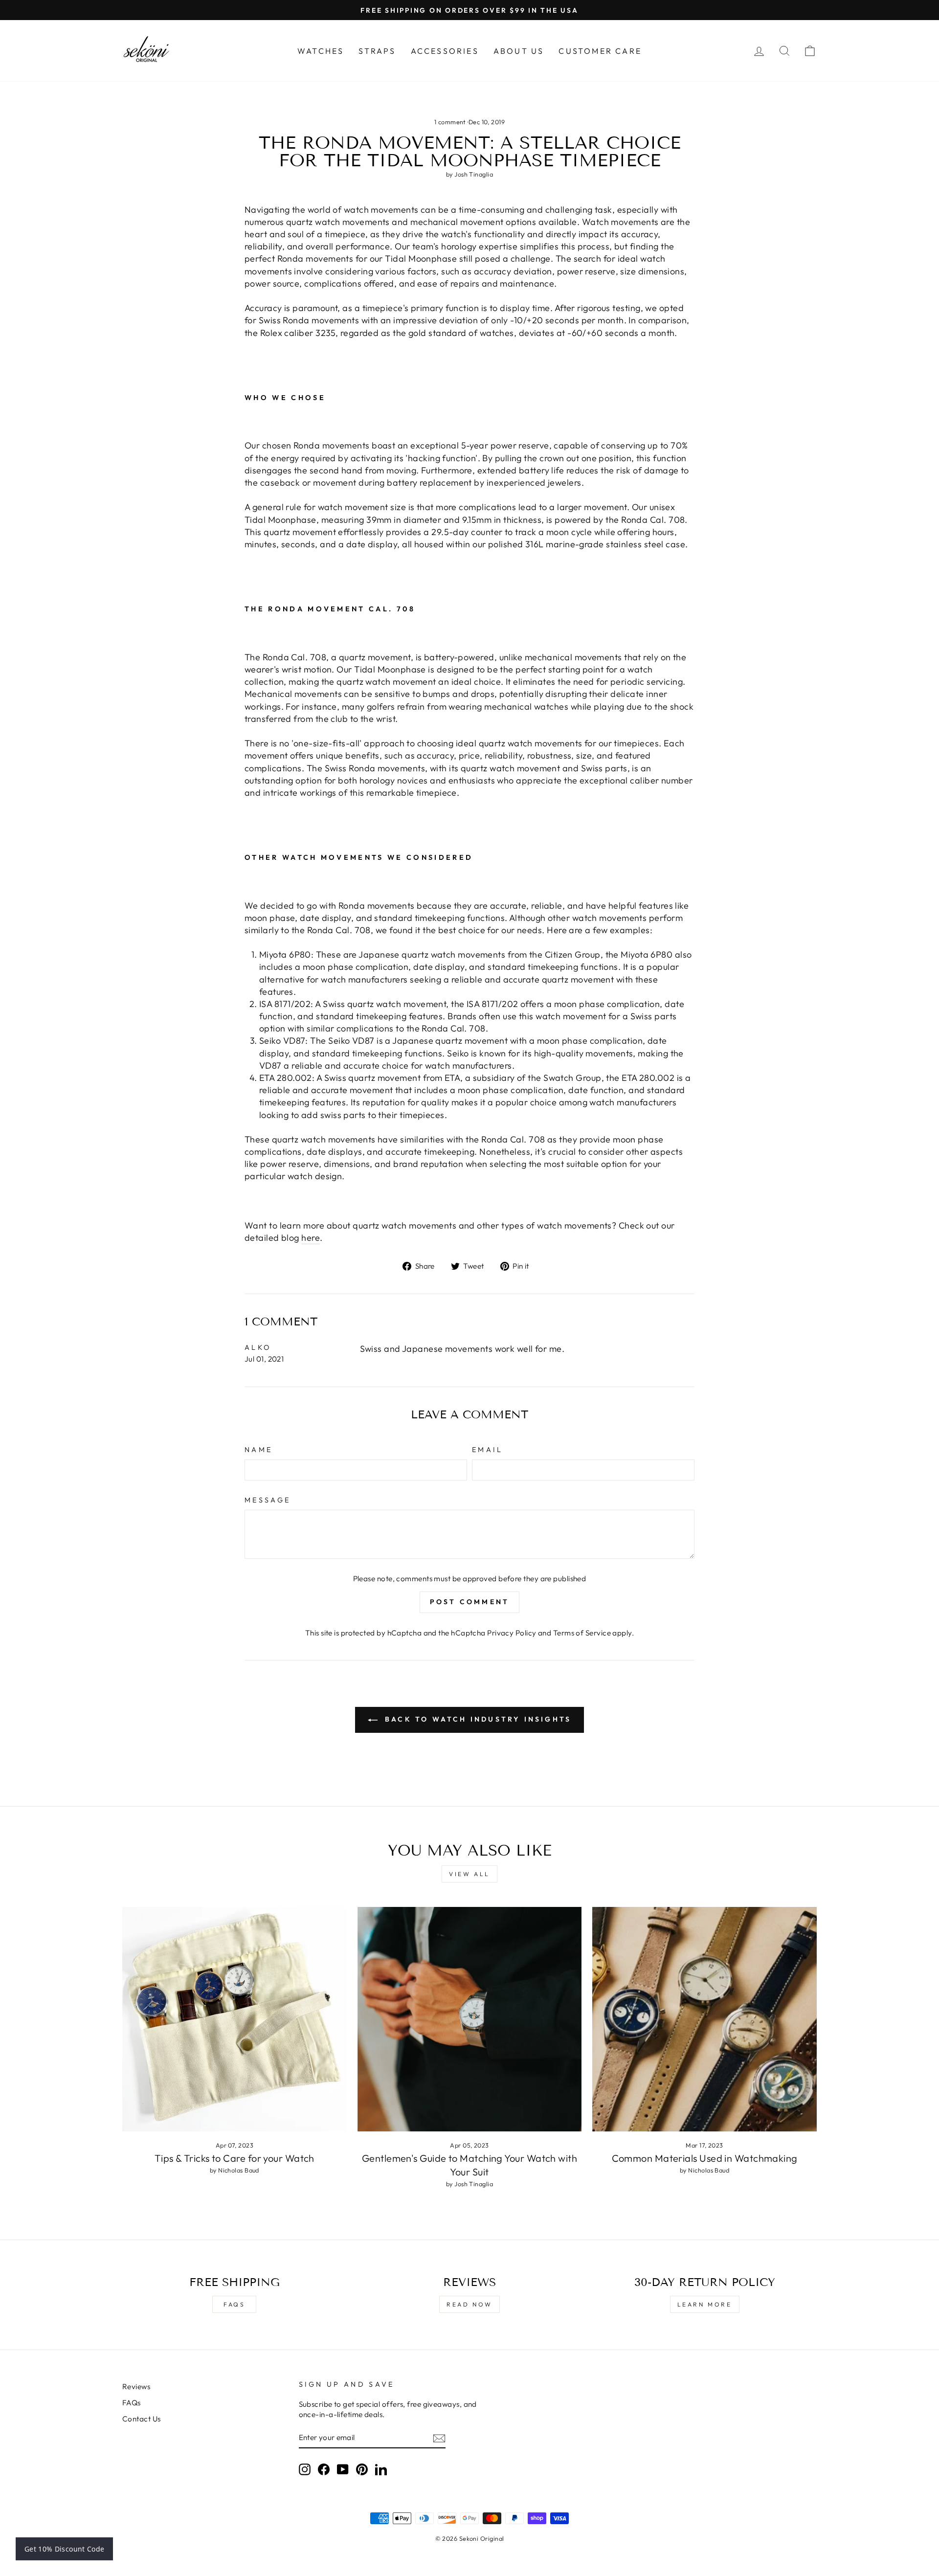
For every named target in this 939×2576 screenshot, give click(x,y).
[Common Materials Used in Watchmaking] (704, 2019)
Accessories (445, 51)
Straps (377, 51)
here (311, 1238)
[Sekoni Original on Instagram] (305, 2469)
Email (488, 1450)
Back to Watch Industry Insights (476, 1719)
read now (469, 2304)
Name (258, 1450)
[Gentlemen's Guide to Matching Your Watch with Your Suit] (470, 2019)
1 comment (451, 122)
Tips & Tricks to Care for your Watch (235, 2158)
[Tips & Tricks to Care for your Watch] (235, 2019)
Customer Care (600, 51)
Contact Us (142, 2419)
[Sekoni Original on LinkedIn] (381, 2469)
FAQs (234, 2304)
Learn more (705, 2304)
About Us (519, 51)
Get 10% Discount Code (64, 2549)
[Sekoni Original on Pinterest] (362, 2469)
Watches (321, 51)
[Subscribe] (439, 2438)
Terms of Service (582, 1633)
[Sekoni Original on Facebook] (324, 2469)
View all (469, 1874)
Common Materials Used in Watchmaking (705, 2158)
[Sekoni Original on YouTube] (343, 2469)
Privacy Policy (512, 1633)
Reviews (136, 2386)
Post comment (469, 1602)
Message (268, 1500)
